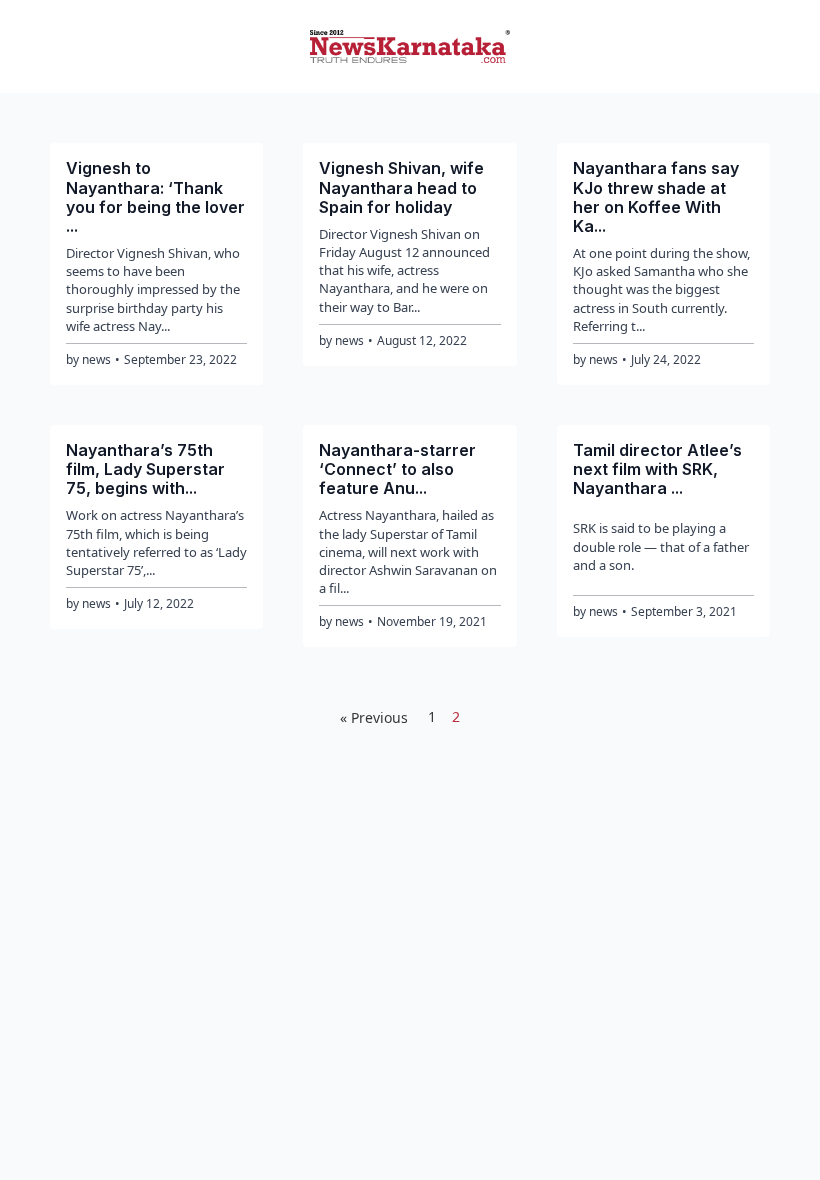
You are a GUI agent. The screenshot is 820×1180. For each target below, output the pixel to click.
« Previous (374, 717)
